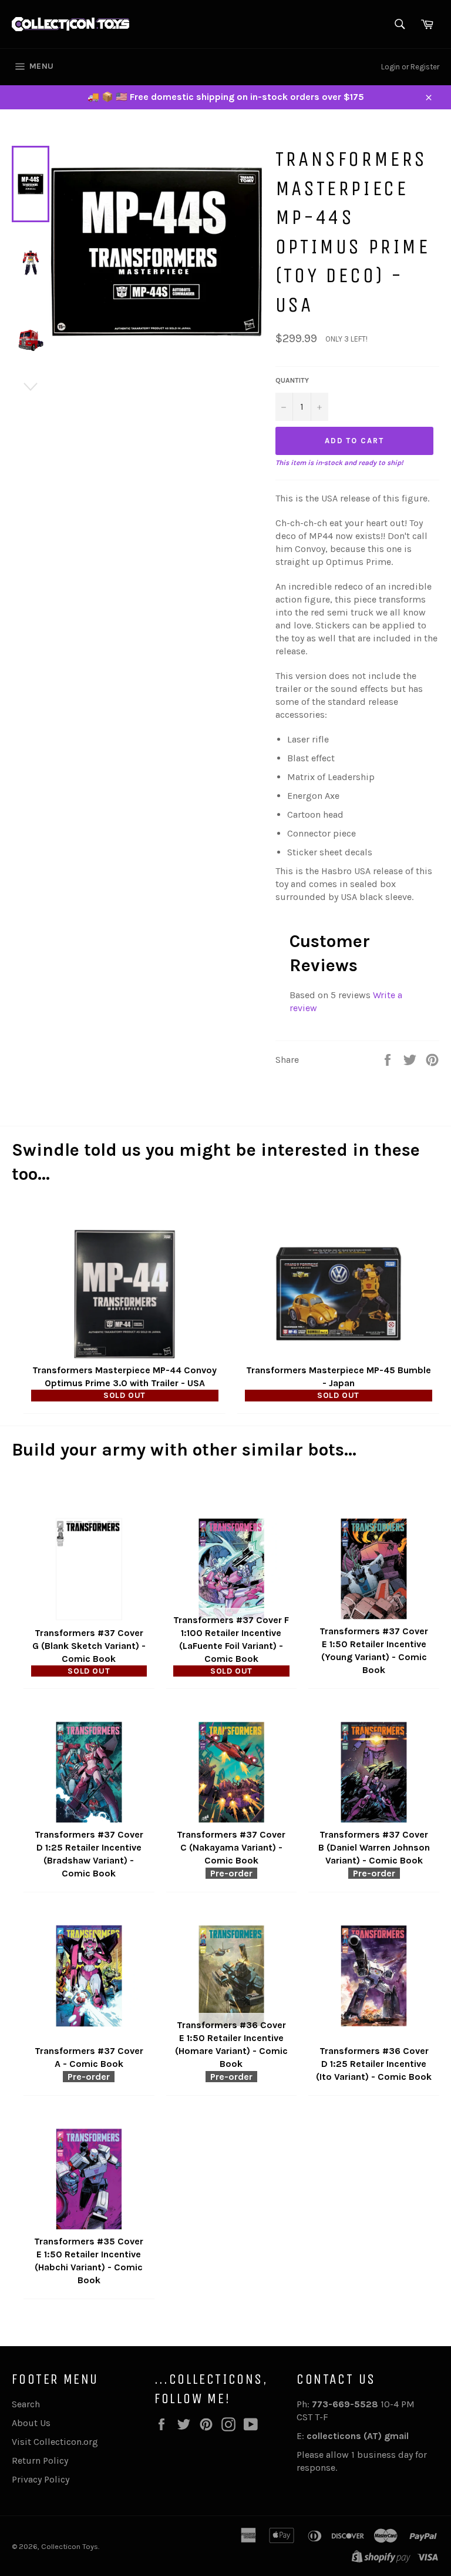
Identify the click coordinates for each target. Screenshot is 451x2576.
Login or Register (410, 67)
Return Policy (40, 2460)
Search (26, 2404)
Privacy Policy (41, 2479)
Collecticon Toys (70, 2546)
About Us (31, 2423)
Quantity (292, 380)
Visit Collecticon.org (55, 2442)
